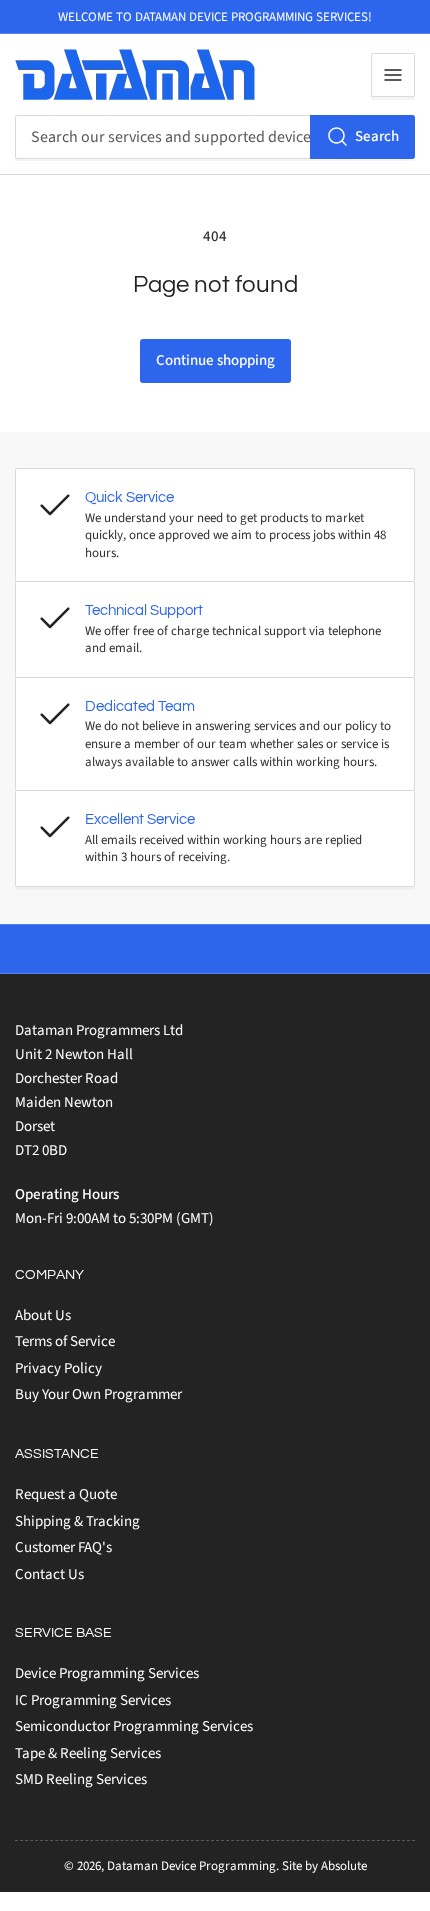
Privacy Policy (58, 1368)
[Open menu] (393, 75)
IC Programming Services (93, 1700)
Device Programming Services (107, 1673)
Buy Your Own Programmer (98, 1394)
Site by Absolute (324, 1866)
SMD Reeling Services (81, 1779)
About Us (43, 1315)
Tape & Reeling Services (88, 1753)
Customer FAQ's (63, 1547)
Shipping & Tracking (77, 1521)
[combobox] (215, 137)
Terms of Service (65, 1341)
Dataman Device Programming (191, 1866)
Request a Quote (66, 1494)
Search (377, 136)
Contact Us (49, 1574)
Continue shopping (215, 360)
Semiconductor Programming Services (134, 1726)
